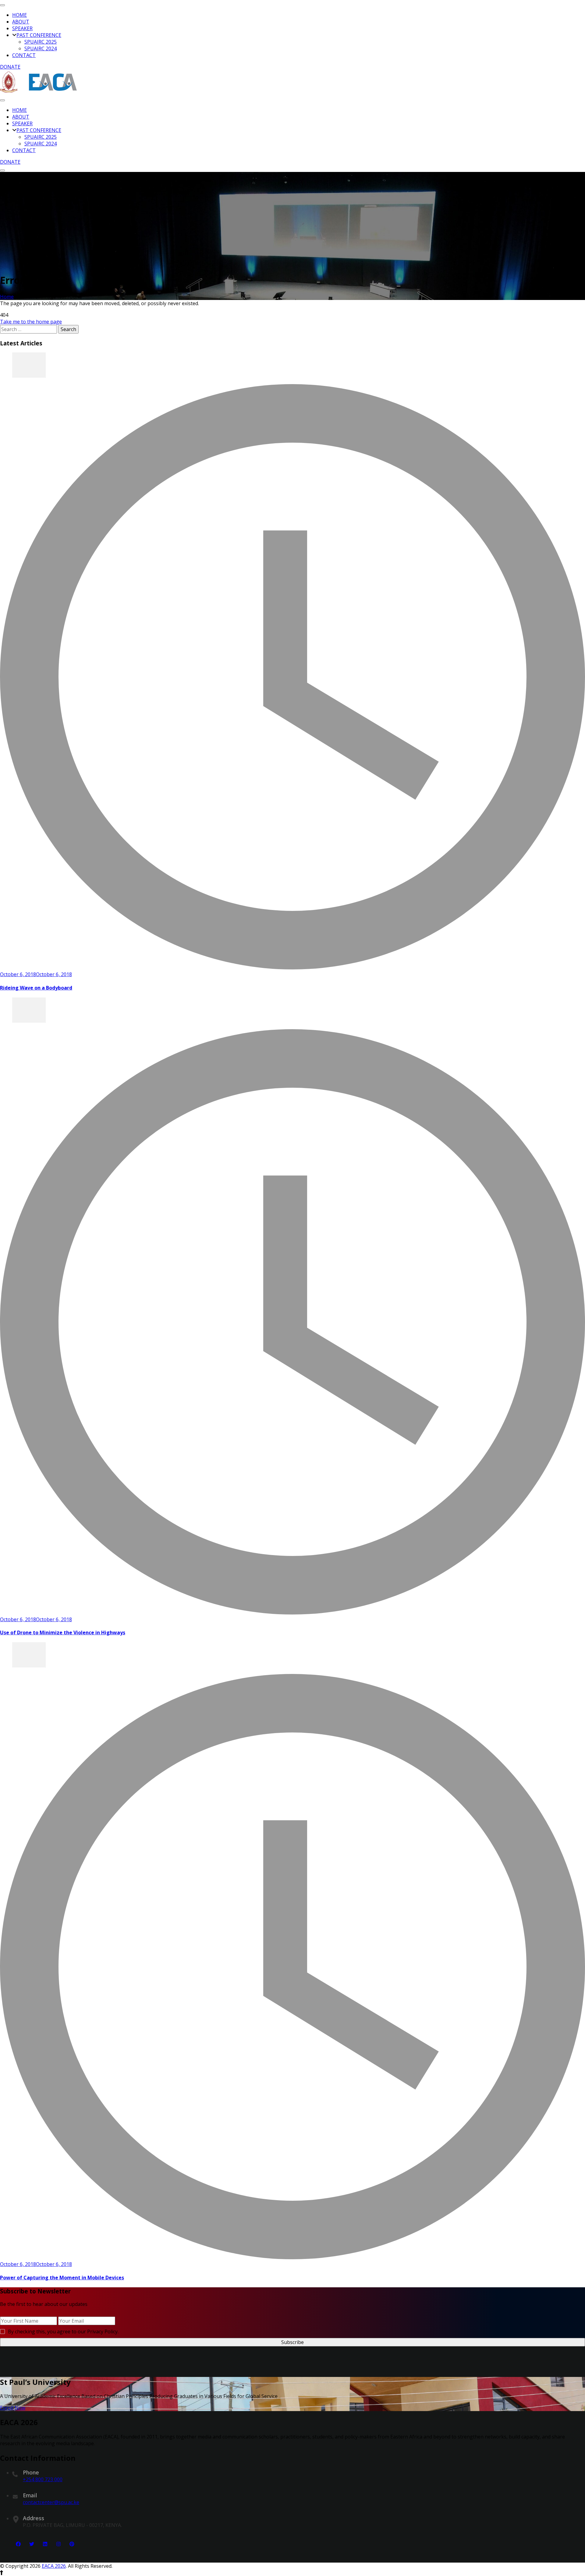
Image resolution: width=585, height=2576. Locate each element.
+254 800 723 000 (43, 2479)
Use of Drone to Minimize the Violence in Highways (63, 1632)
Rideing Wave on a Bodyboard (36, 988)
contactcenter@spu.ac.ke (51, 2502)
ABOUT (21, 22)
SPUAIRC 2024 (41, 48)
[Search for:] (29, 329)
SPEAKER (22, 28)
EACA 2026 (54, 2566)
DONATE (10, 67)
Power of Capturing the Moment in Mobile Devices (62, 2278)
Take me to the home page (31, 322)
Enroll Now (13, 2408)
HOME (19, 15)
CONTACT (24, 55)
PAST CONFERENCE (39, 35)
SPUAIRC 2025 (41, 42)
